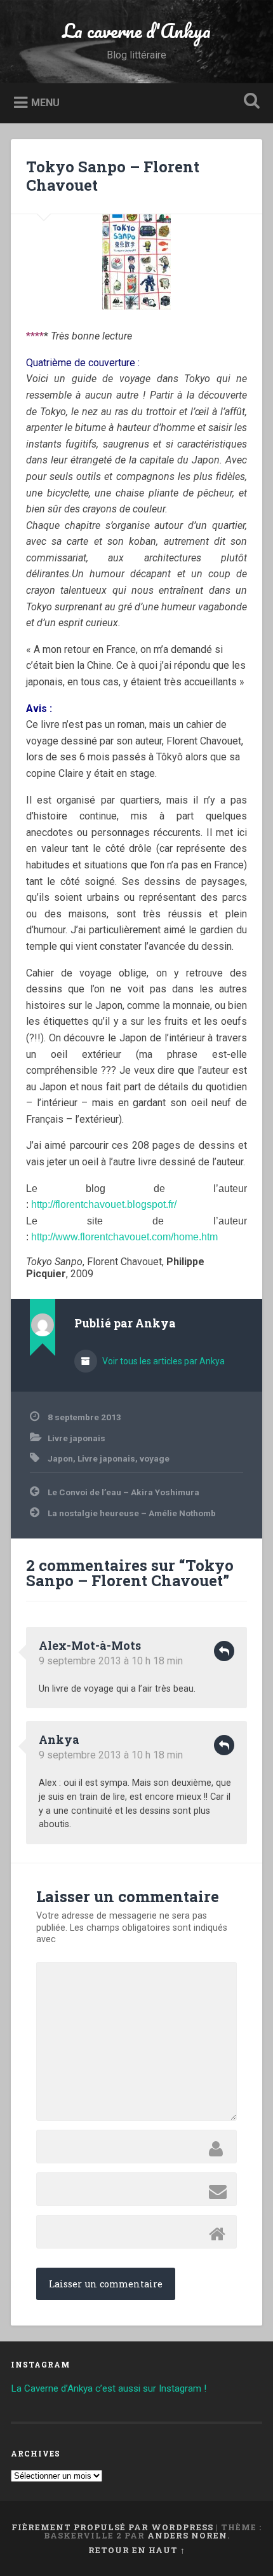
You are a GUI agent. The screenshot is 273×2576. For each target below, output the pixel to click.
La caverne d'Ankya (136, 31)
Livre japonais (77, 1438)
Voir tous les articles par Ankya (163, 1361)
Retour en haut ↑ (137, 2550)
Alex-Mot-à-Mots (90, 1645)
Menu (45, 102)
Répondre (224, 1651)
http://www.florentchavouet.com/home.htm (124, 1237)
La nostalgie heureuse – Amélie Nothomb (132, 1513)
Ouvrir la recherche (250, 102)
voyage (155, 1458)
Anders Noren (187, 2535)
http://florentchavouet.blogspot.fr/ (104, 1204)
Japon (60, 1458)
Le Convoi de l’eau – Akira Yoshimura (123, 1492)
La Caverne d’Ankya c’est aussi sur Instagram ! (109, 2388)
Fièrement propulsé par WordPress (112, 2527)
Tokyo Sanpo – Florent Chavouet (113, 176)
